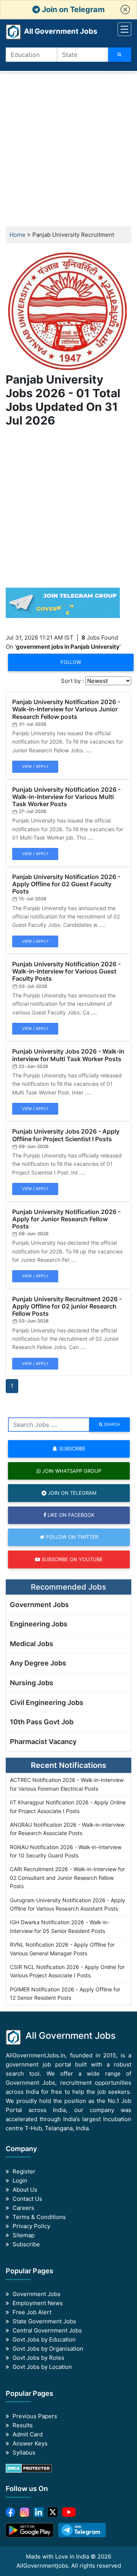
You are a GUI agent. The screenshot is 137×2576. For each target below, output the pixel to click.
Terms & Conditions (39, 2217)
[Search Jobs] (120, 55)
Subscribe (72, 1448)
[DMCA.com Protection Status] (29, 2468)
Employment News (38, 2303)
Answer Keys (30, 2443)
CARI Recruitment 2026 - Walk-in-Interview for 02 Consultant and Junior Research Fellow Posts (67, 1878)
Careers (23, 2208)
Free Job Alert (32, 2312)
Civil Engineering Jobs (47, 1702)
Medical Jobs (32, 1644)
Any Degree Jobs (38, 1663)
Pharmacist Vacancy (43, 1742)
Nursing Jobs (32, 1683)
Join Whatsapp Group (71, 1471)
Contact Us (27, 2199)
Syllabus (24, 2453)
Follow (71, 662)
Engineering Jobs (39, 1624)
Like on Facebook (70, 1515)
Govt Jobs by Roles (38, 2358)
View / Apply (35, 766)
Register (24, 2171)
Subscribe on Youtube (71, 1559)
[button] (125, 9)
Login (20, 2180)
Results (23, 2425)
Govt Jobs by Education (44, 2339)
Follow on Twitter (71, 1537)
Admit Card (28, 2434)
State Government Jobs (44, 2321)
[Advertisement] (68, 149)
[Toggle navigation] (124, 29)
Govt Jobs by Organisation (48, 2349)
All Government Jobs (52, 31)
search (111, 1424)
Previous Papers (35, 2416)
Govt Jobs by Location (42, 2367)
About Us (25, 2190)
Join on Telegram (72, 9)
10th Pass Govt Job (42, 1722)
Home (18, 235)
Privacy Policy (31, 2226)
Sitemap (24, 2235)
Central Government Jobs (47, 2330)
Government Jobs (39, 1605)
